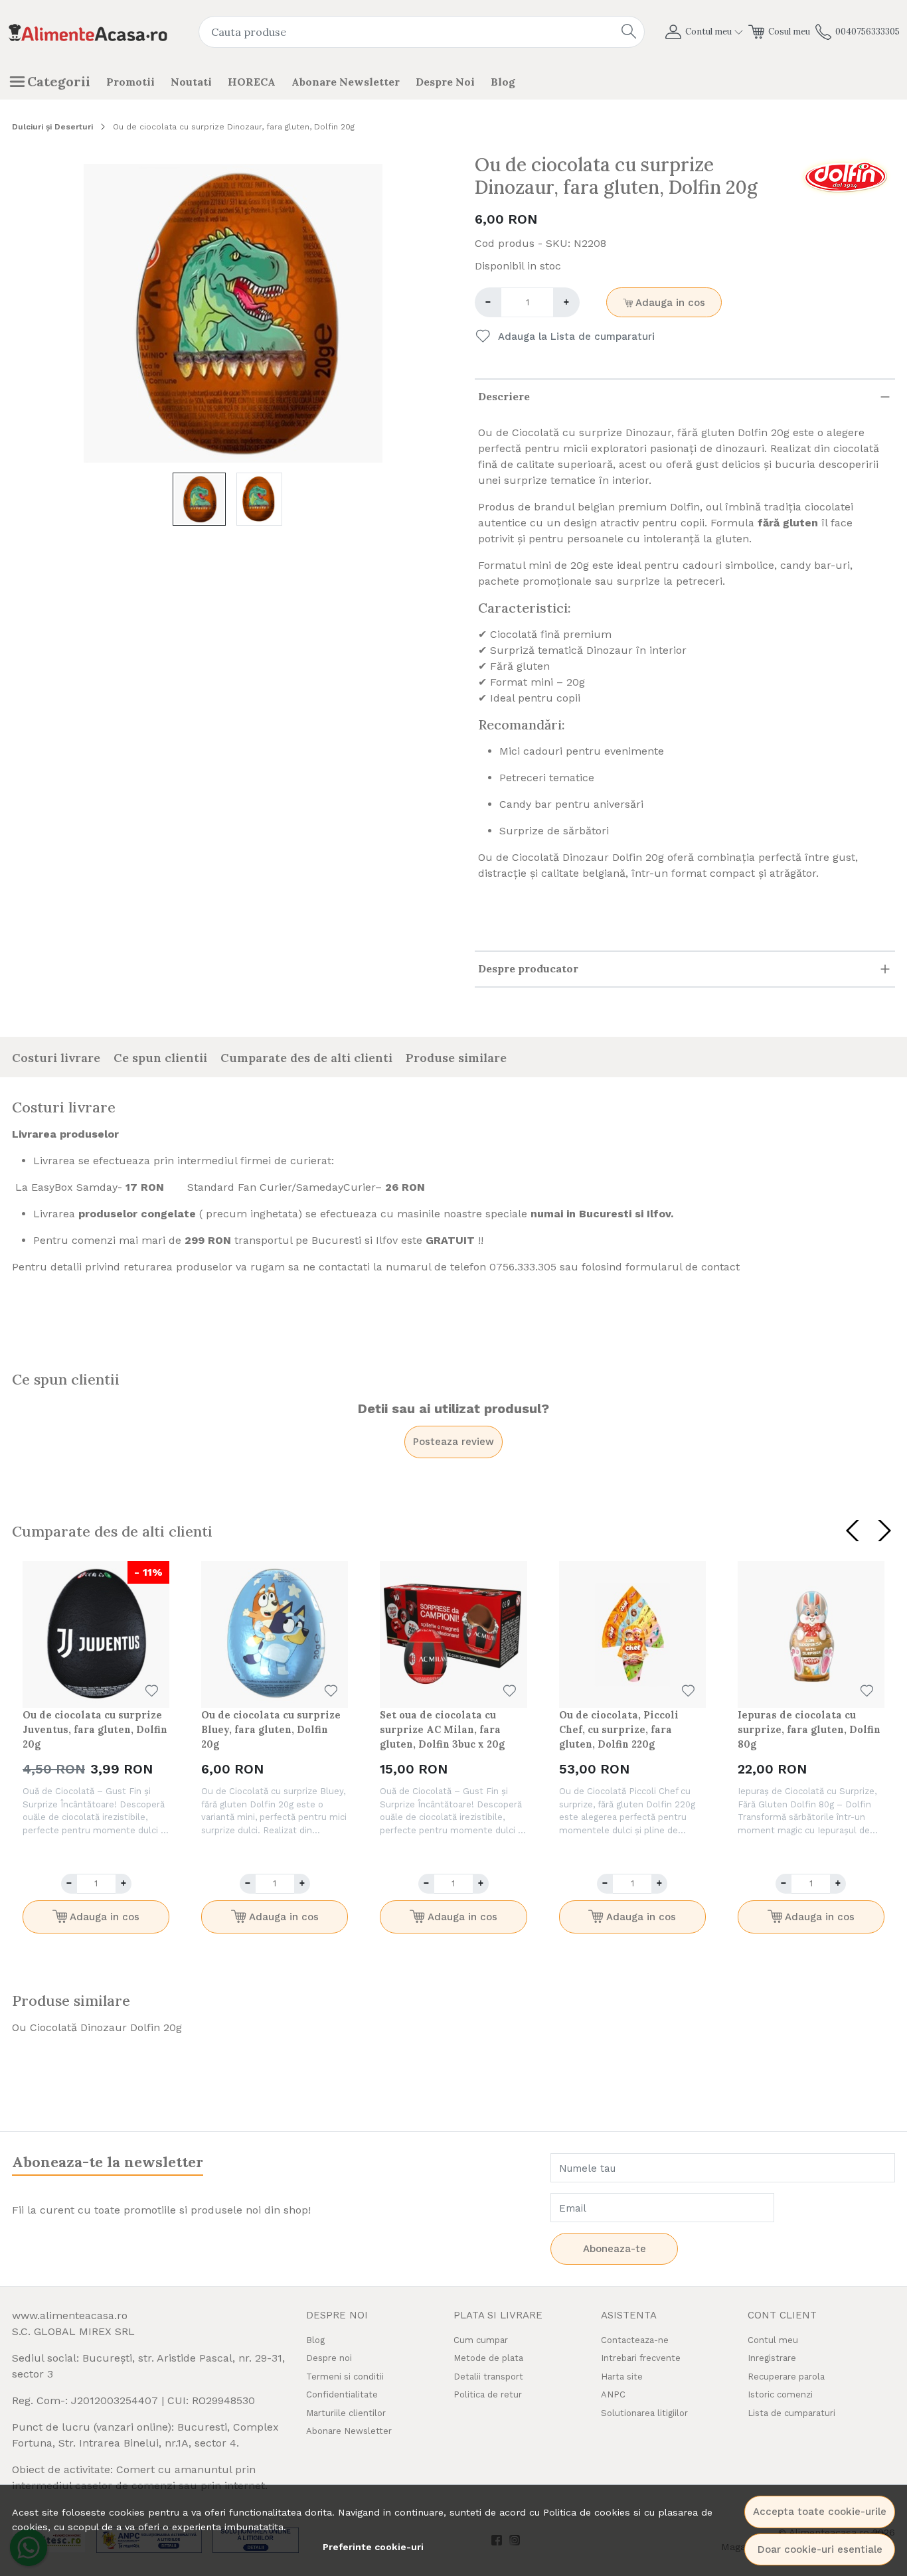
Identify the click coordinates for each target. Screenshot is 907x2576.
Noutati (191, 82)
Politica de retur (488, 2394)
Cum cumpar (481, 2340)
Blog (503, 82)
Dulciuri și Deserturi (52, 127)
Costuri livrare (56, 1058)
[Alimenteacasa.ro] (88, 32)
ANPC (613, 2394)
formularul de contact (683, 1267)
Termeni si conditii (345, 2377)
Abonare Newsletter (346, 82)
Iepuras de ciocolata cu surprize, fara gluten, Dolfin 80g (809, 1729)
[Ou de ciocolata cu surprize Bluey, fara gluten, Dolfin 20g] (275, 1634)
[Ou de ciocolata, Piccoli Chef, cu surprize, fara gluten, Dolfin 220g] (632, 1634)
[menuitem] (199, 499)
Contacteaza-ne (635, 2340)
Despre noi (445, 82)
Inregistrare (772, 2358)
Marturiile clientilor (346, 2413)
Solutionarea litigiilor (644, 2413)
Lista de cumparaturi (791, 2413)
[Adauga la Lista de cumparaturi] (152, 1691)
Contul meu (773, 2340)
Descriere (504, 396)
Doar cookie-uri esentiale (820, 2549)
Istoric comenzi (780, 2394)
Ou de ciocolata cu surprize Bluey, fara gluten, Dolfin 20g (271, 1729)
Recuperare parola (786, 2377)
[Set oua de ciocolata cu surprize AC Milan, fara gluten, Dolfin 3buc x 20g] (453, 1634)
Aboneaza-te (615, 2249)
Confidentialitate (342, 2394)
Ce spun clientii (160, 1058)
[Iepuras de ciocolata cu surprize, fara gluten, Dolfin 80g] (811, 1634)
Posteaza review (453, 1442)
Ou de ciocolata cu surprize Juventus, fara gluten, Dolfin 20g (95, 1729)
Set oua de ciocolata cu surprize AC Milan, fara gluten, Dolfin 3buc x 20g (442, 1729)
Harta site (622, 2377)
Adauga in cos (669, 303)
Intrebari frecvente (641, 2358)
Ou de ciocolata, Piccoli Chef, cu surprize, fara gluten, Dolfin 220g (619, 1729)
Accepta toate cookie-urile (820, 2512)
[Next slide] (884, 1531)
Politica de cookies (587, 2512)
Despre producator (528, 968)
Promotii (130, 82)
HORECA (252, 82)
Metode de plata (488, 2358)
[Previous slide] (853, 1531)
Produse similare (456, 1058)
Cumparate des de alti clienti (306, 1058)
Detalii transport (488, 2377)
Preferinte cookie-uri (373, 2547)
